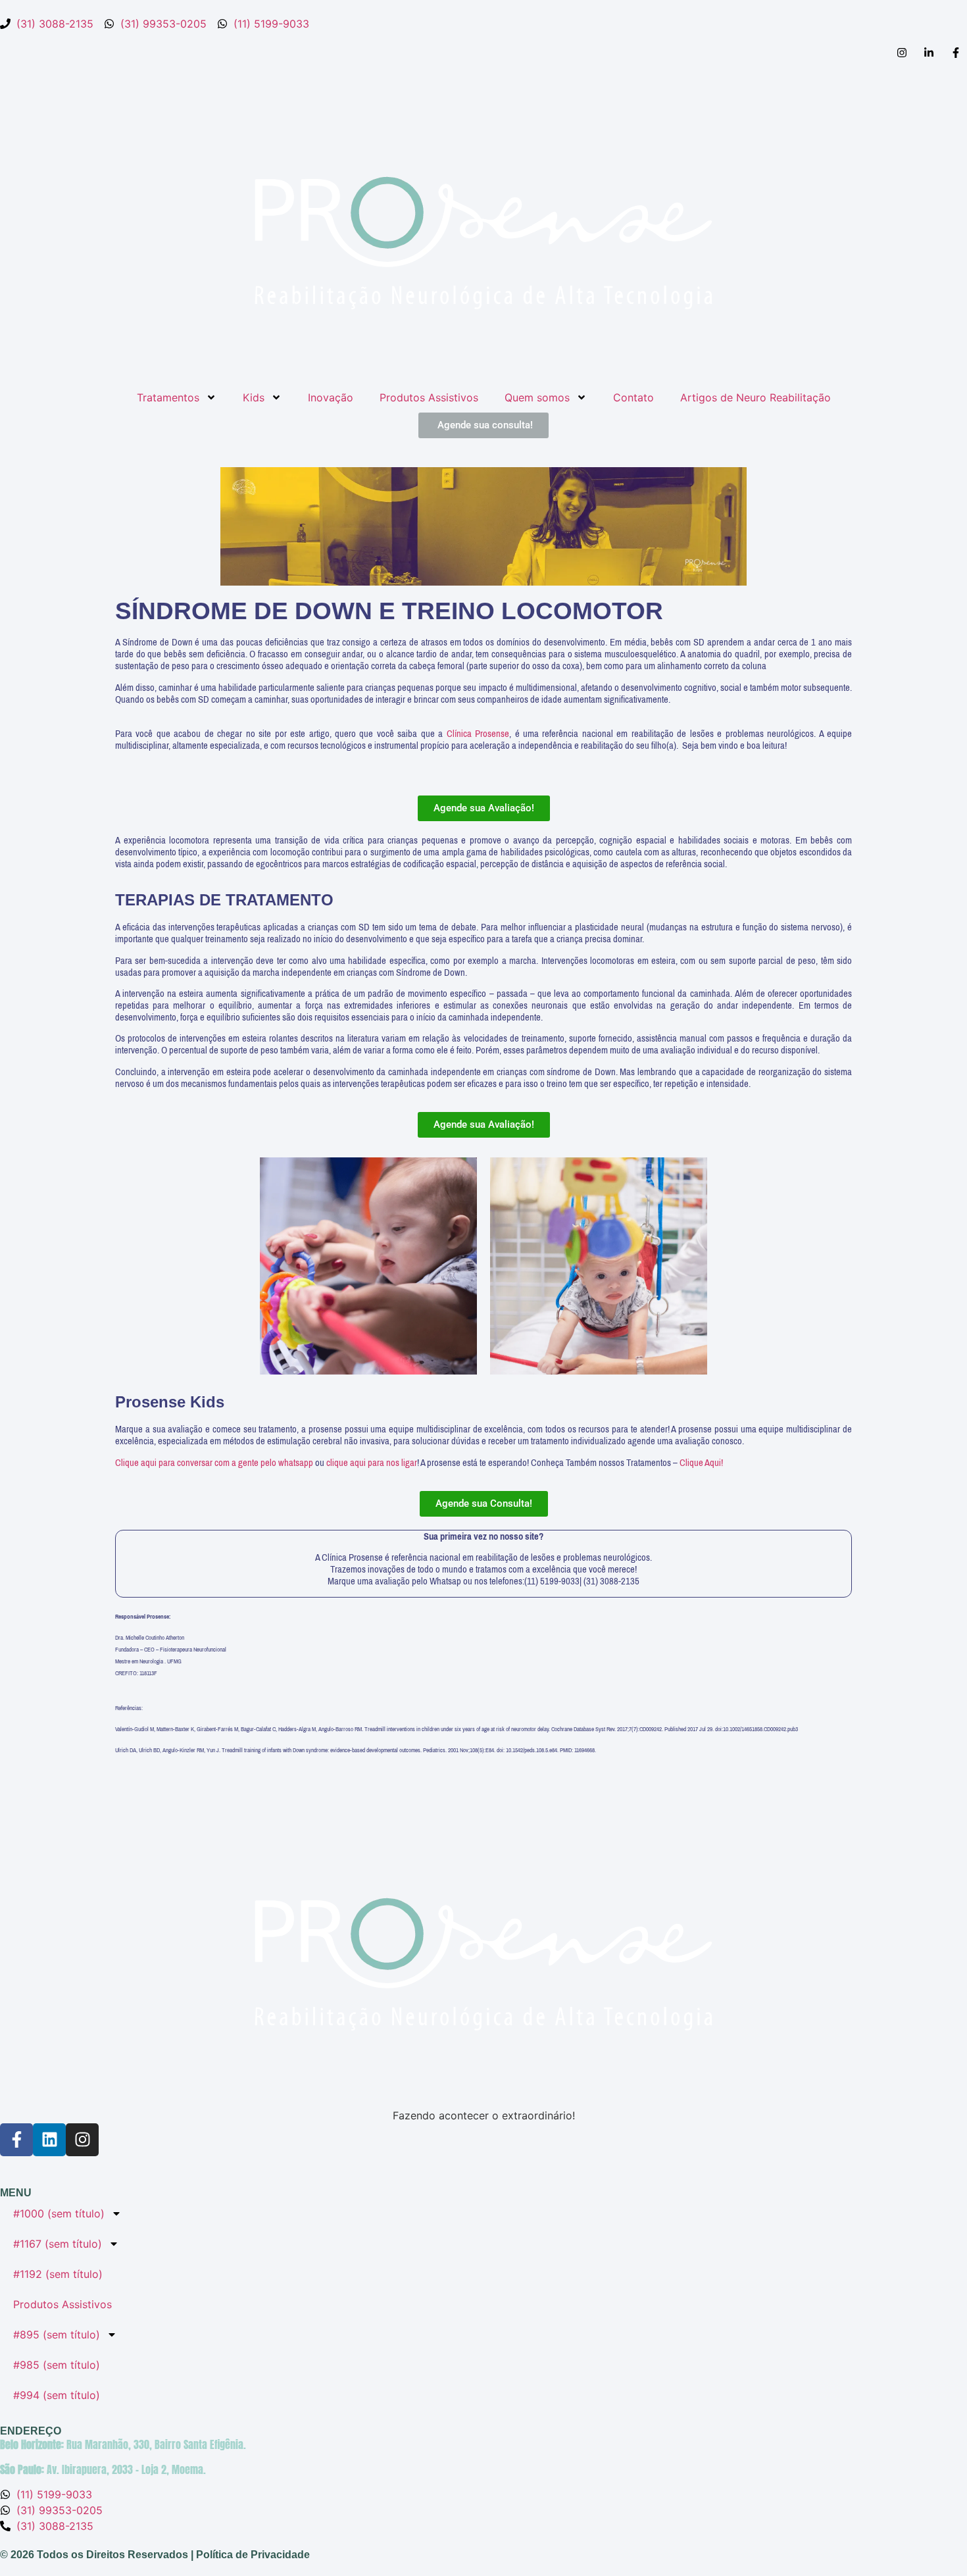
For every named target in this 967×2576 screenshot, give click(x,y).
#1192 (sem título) (58, 2274)
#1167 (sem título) (58, 2244)
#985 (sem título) (57, 2365)
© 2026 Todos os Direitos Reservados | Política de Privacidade (155, 2555)
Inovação (331, 397)
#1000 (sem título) (59, 2213)
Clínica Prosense (478, 734)
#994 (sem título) (57, 2395)
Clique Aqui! (701, 1463)
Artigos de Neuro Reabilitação (756, 397)
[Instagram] (82, 2140)
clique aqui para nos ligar (372, 1463)
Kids (254, 397)
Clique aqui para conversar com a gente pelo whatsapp (215, 1463)
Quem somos (537, 397)
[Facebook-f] (16, 2140)
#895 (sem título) (57, 2335)
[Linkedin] (49, 2140)
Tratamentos (168, 397)
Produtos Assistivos (429, 397)
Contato (633, 397)
